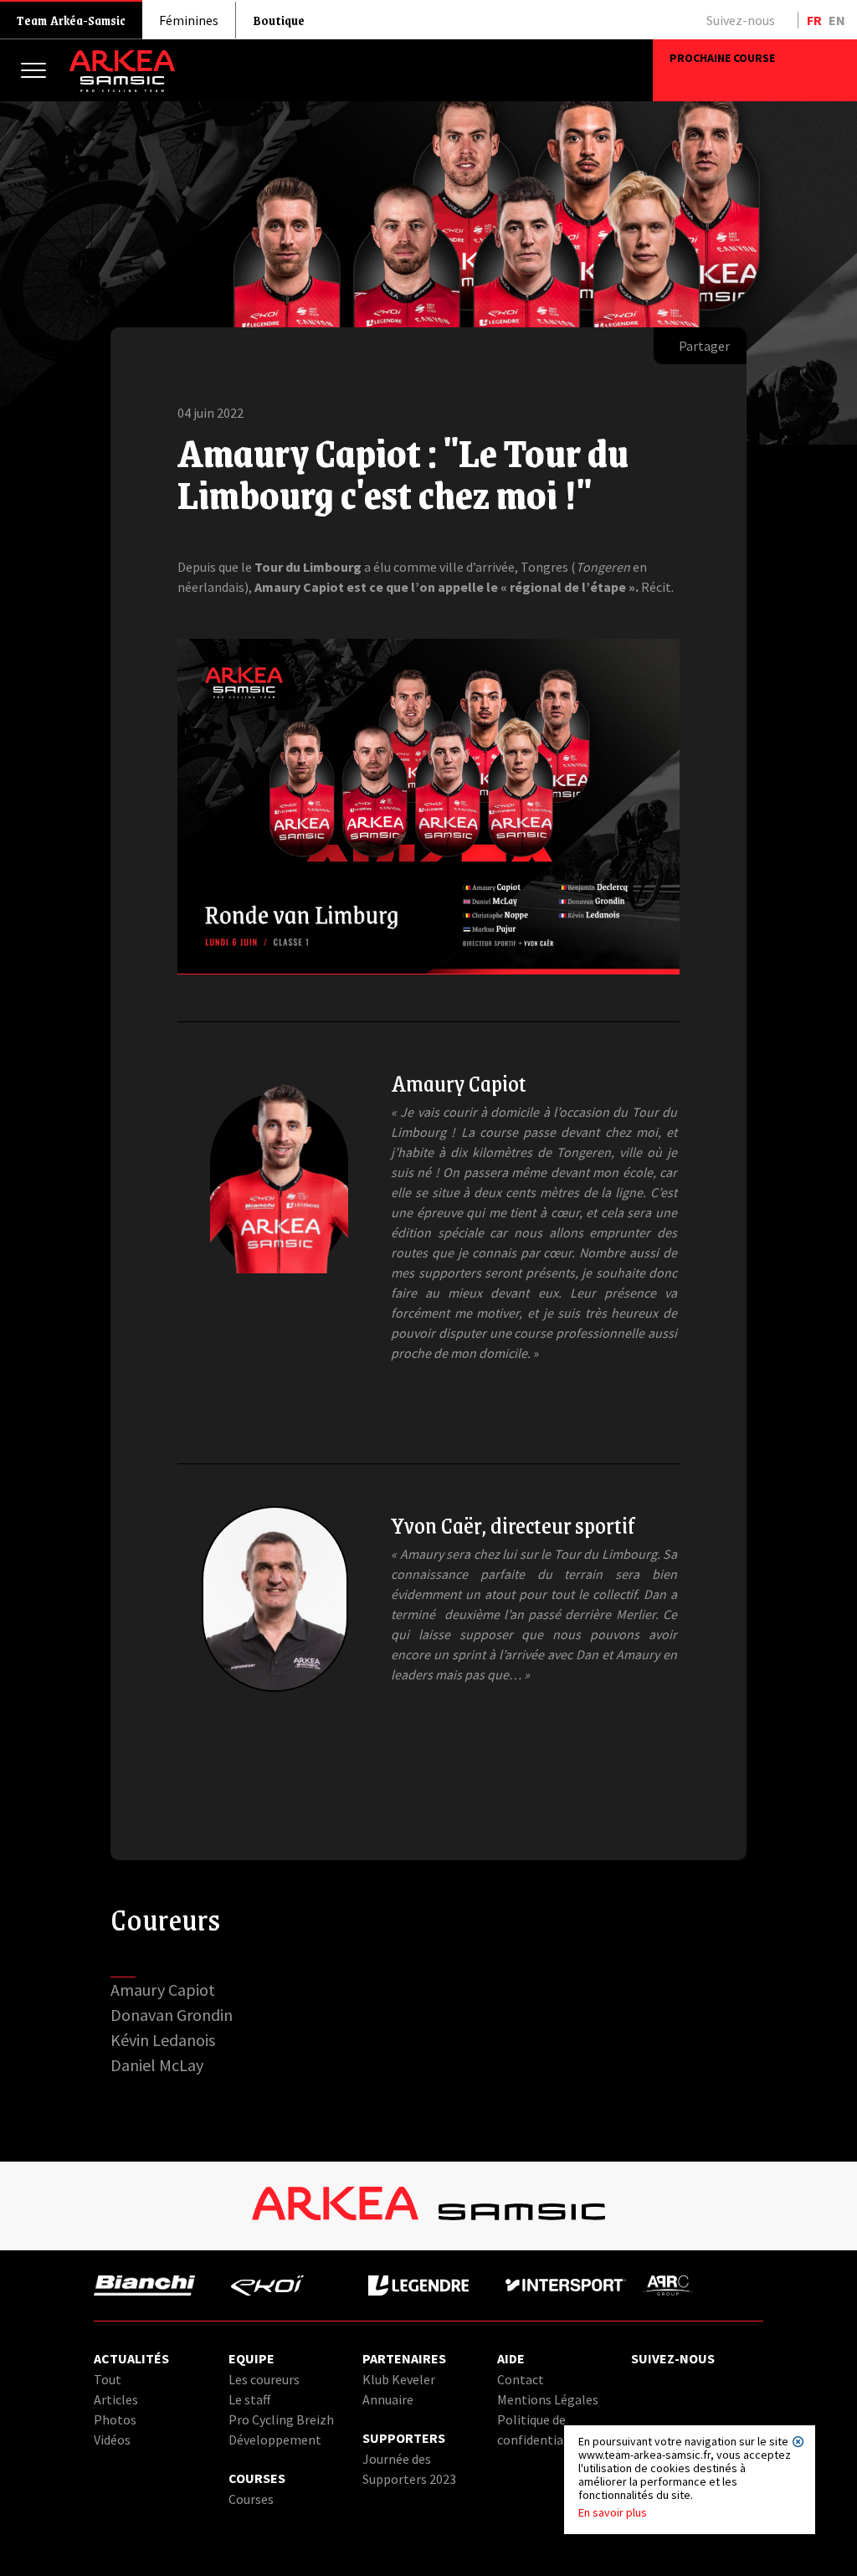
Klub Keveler (399, 2379)
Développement (275, 2440)
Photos (115, 2419)
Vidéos (112, 2440)
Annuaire (388, 2399)
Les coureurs (264, 2379)
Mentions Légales (548, 2399)
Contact (521, 2379)
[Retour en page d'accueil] (122, 88)
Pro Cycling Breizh (281, 2419)
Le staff (249, 2399)
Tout (108, 2379)
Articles (116, 2399)
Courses (251, 2499)
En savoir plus (613, 2512)
